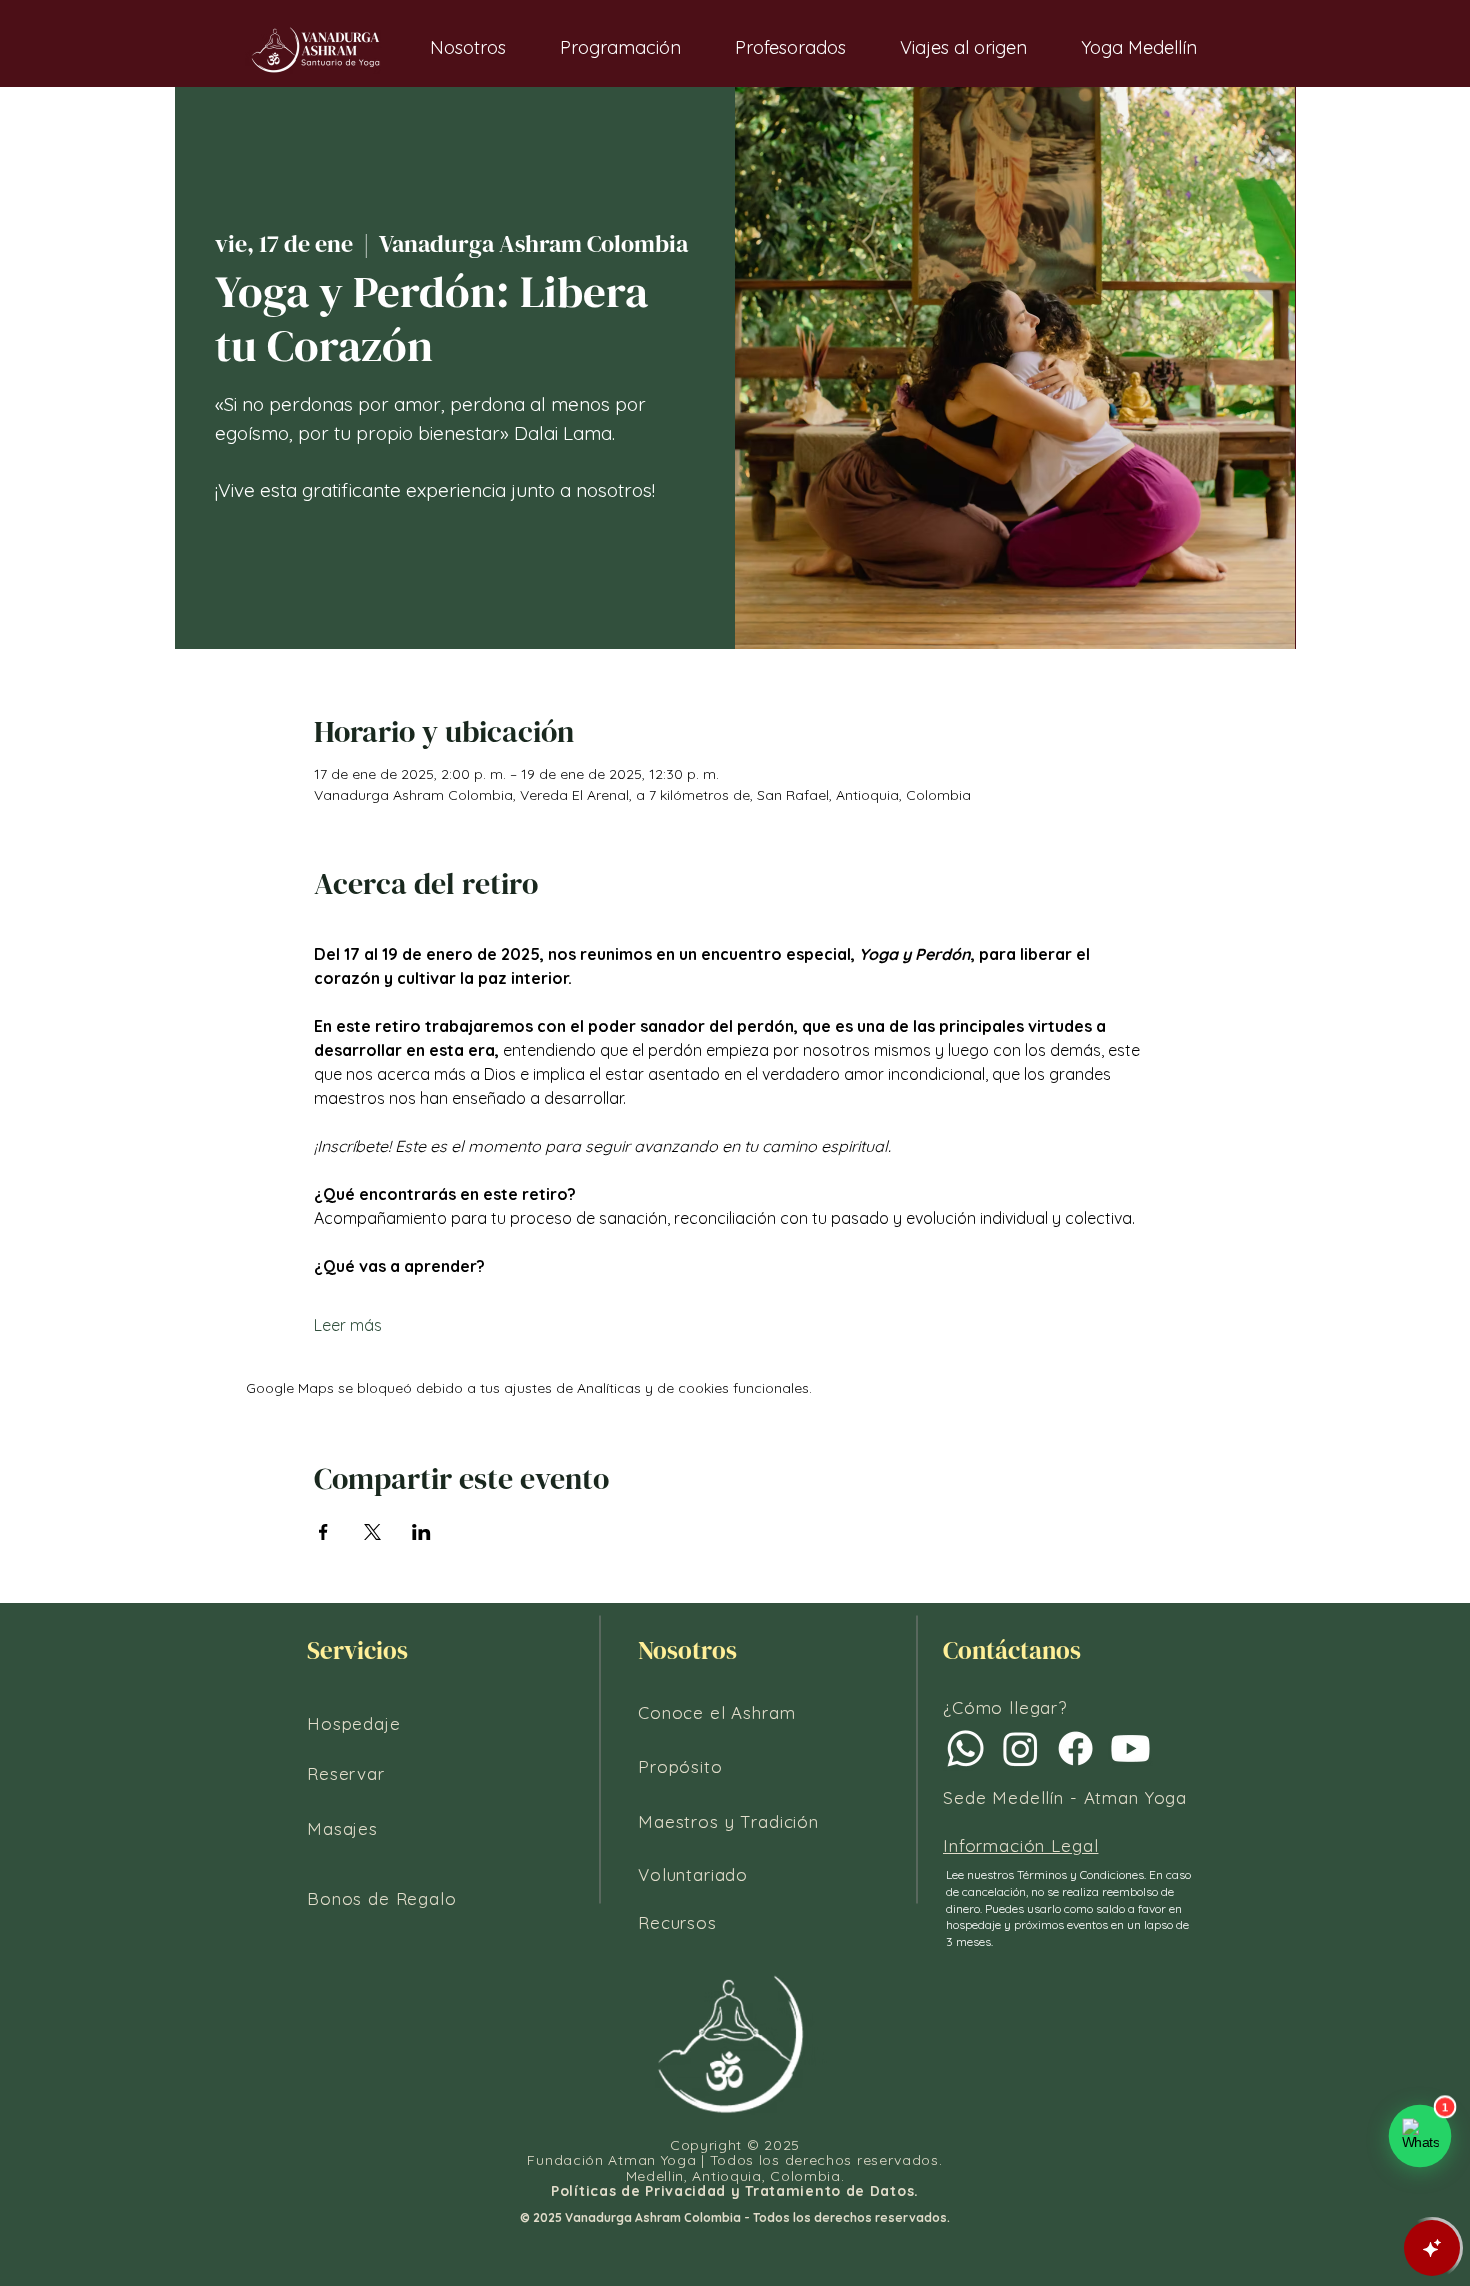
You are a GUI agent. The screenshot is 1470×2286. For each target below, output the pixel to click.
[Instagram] (1020, 1748)
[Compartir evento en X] (372, 1532)
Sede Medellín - (1013, 1797)
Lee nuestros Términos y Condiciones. (1047, 1874)
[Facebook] (1075, 1748)
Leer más (348, 1325)
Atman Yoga (1136, 1797)
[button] (468, 47)
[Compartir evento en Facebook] (323, 1532)
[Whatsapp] (965, 1748)
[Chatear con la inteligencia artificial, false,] (1432, 2248)
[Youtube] (1130, 1748)
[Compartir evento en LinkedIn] (421, 1532)
